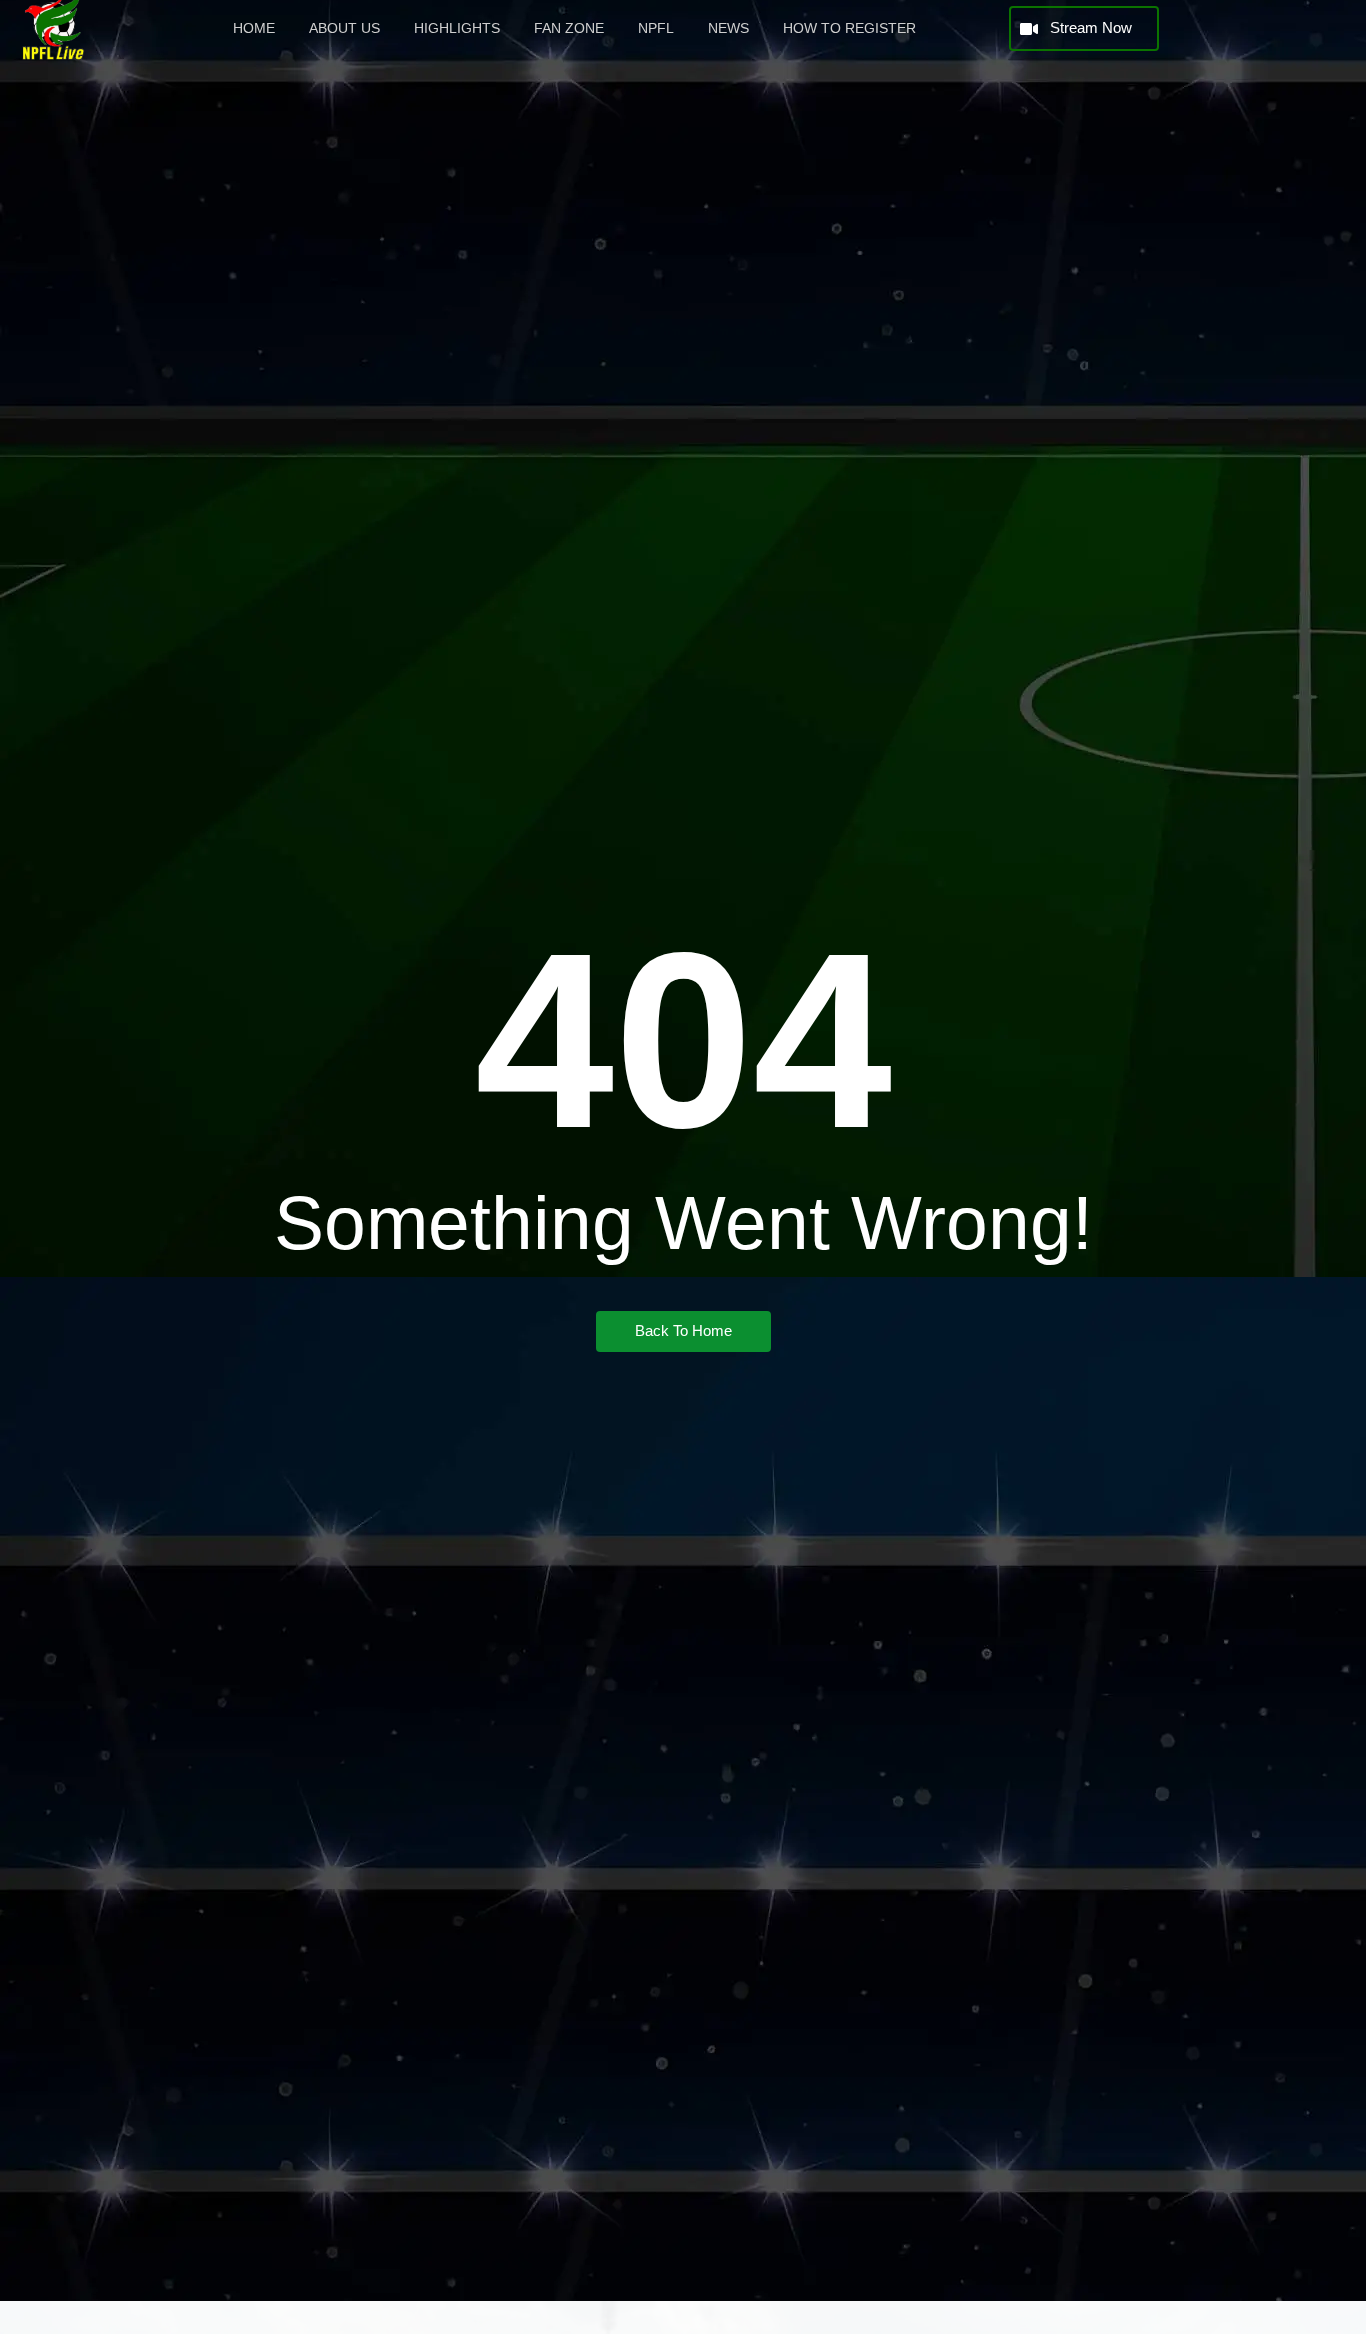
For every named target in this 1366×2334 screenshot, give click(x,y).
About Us (344, 28)
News (728, 28)
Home (254, 28)
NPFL (656, 28)
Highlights (457, 28)
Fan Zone (569, 28)
